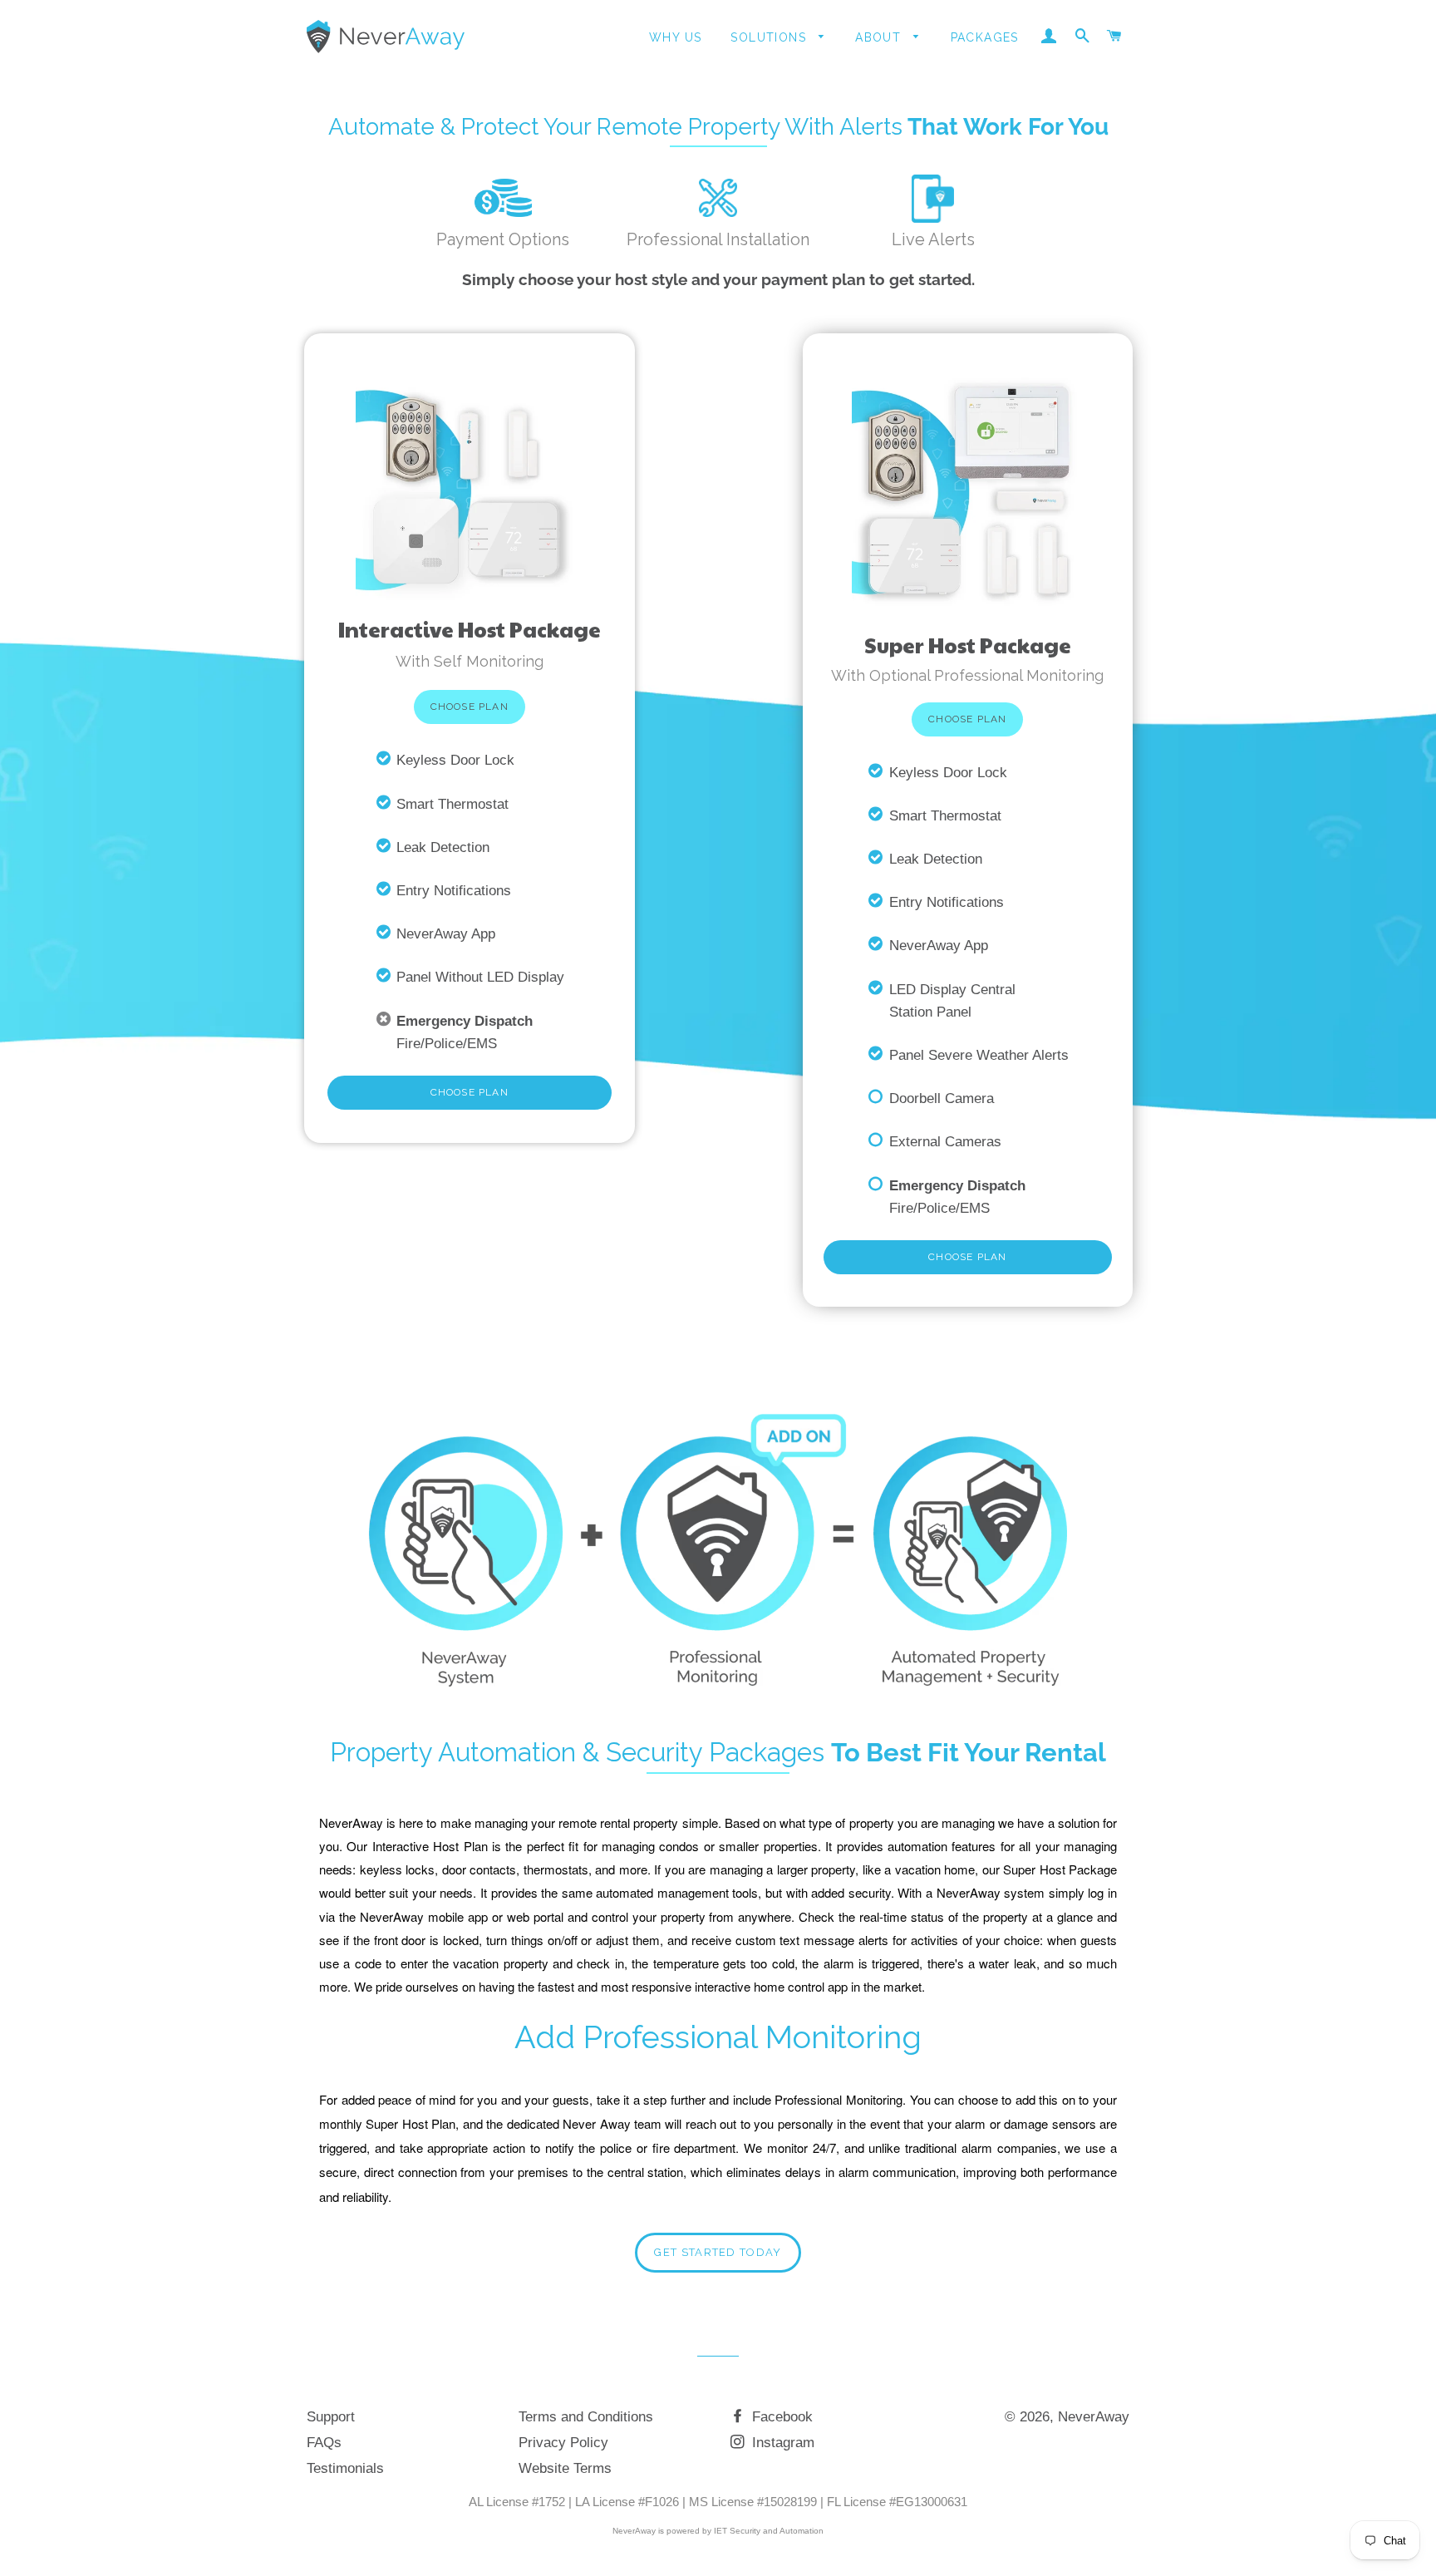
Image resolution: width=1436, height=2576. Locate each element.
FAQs (324, 2443)
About (880, 37)
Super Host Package (968, 644)
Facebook (780, 2417)
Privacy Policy (563, 2443)
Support (331, 2417)
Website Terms (565, 2468)
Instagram (781, 2443)
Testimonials (345, 2468)
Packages (985, 37)
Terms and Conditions (586, 2417)
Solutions (770, 37)
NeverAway (1094, 2417)
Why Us (675, 37)
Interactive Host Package (470, 629)
